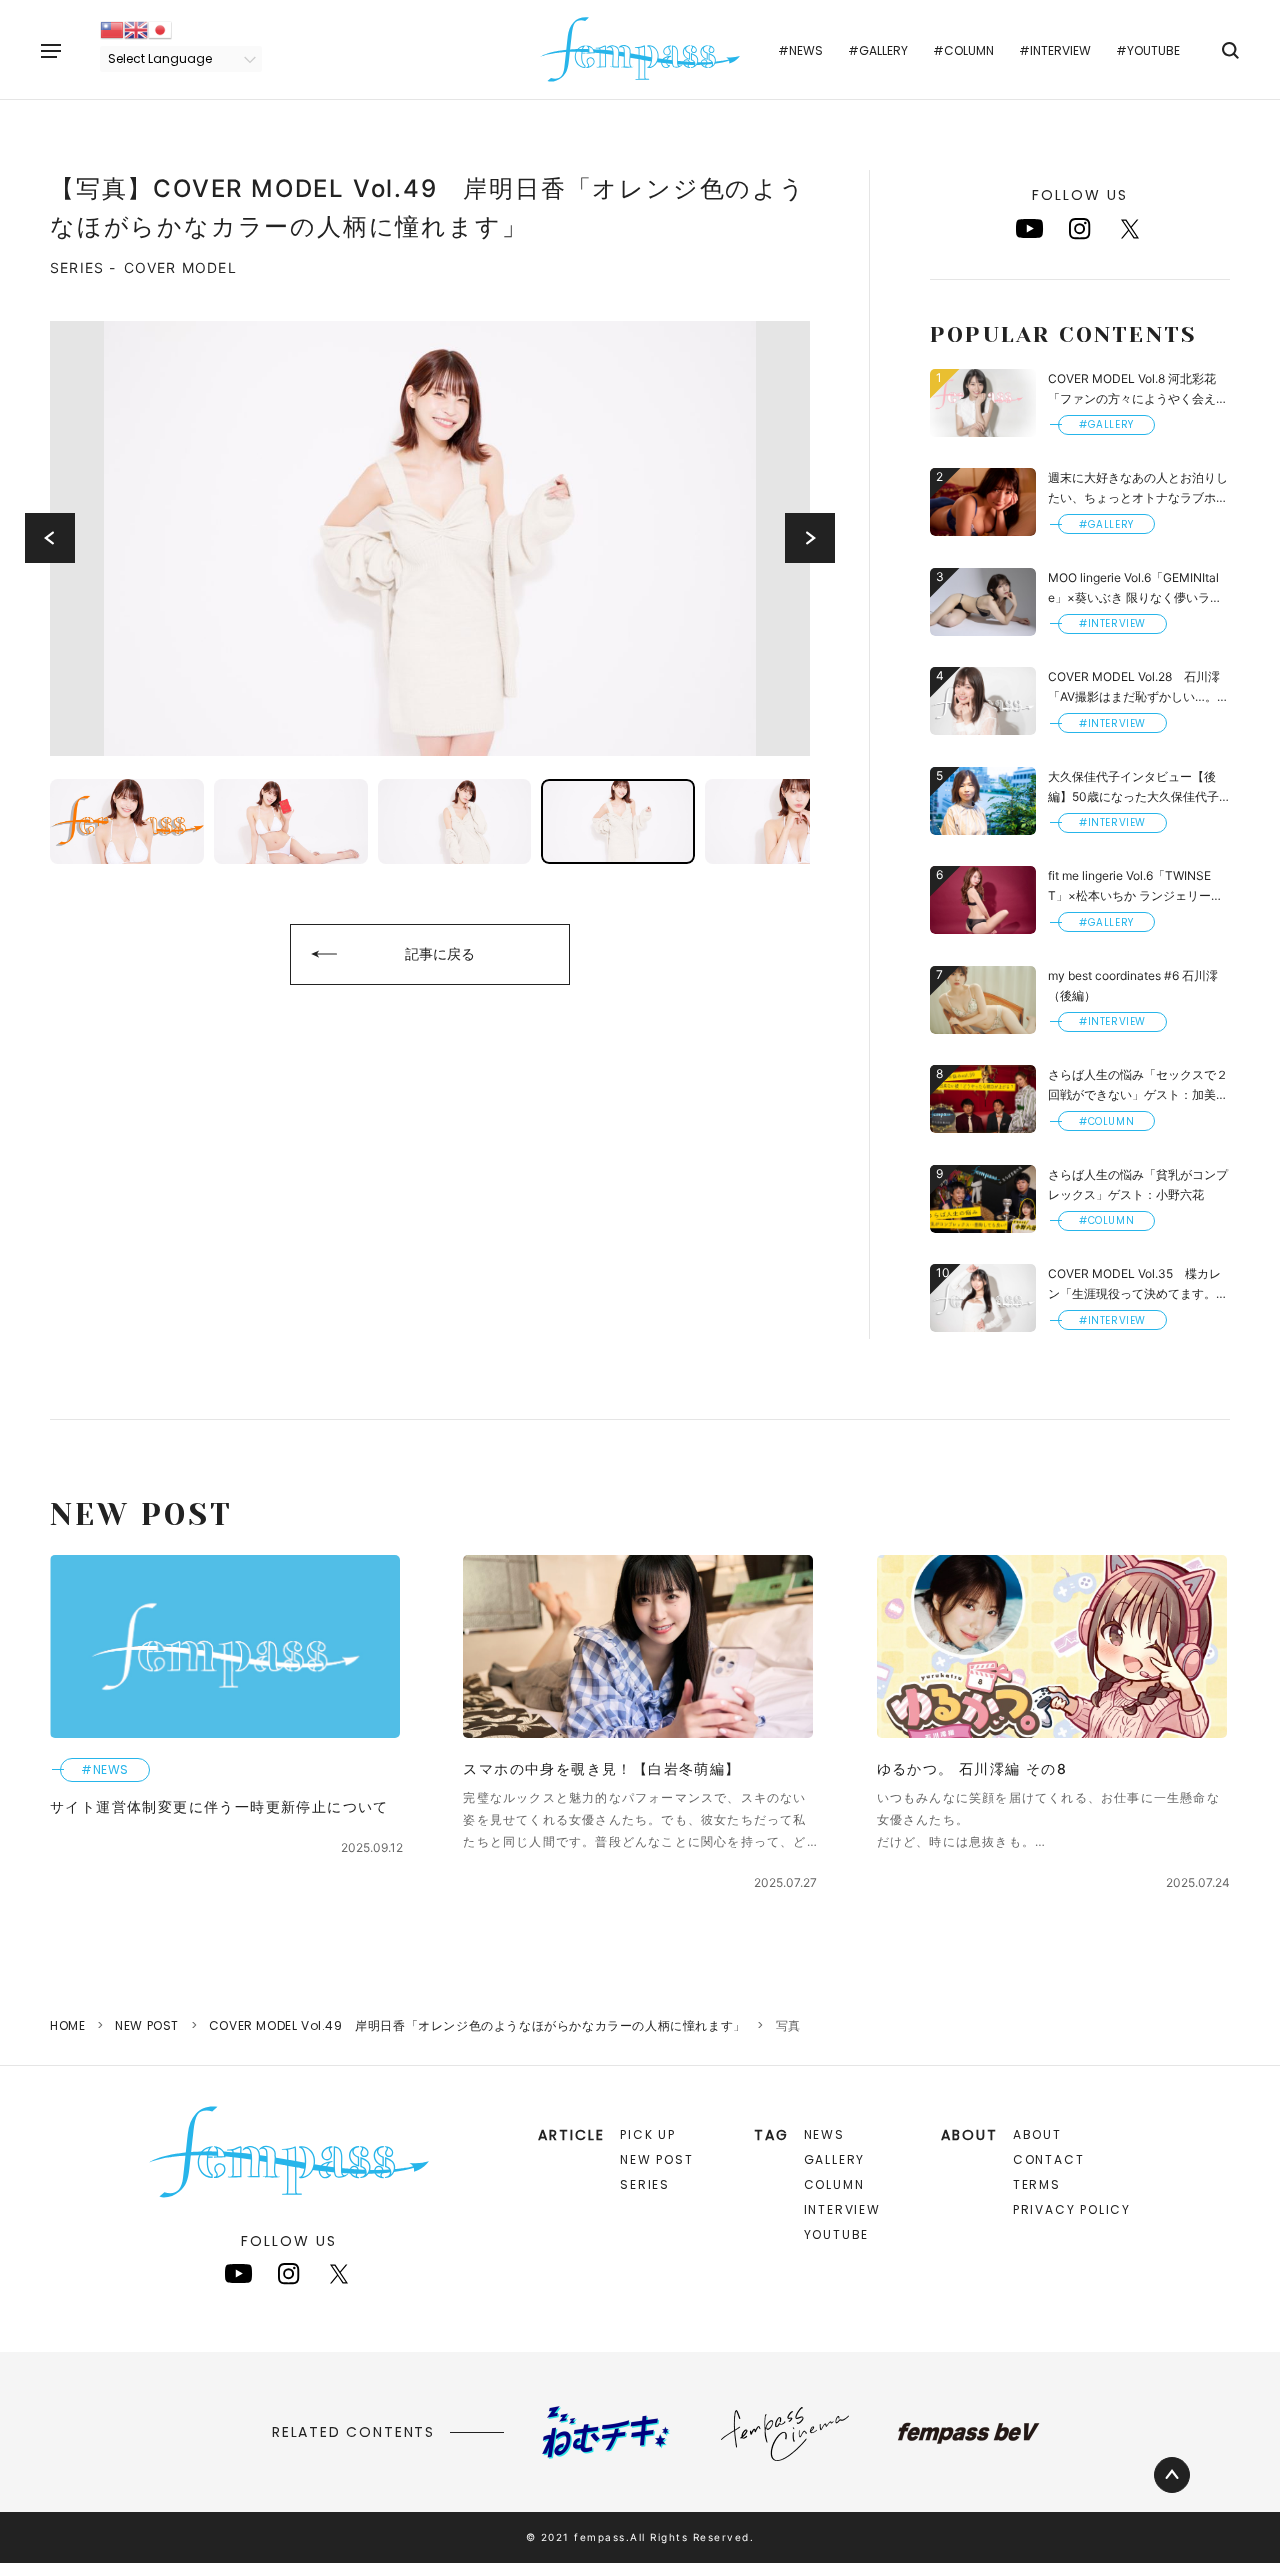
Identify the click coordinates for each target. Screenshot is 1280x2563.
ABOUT (1037, 2134)
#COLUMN (963, 50)
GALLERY (835, 2159)
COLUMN (834, 2184)
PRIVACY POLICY (1072, 2209)
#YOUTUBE (1148, 50)
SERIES (645, 2184)
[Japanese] (160, 28)
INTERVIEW (842, 2209)
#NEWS (800, 50)
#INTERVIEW (1055, 50)
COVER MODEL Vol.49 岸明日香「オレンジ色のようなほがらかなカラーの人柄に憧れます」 (477, 2025)
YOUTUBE (837, 2234)
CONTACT (1049, 2159)
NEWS (824, 2134)
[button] (50, 538)
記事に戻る (440, 953)
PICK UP (648, 2134)
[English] (136, 28)
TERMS (1037, 2184)
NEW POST (147, 2025)
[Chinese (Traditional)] (112, 28)
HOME (67, 2025)
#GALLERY (878, 50)
